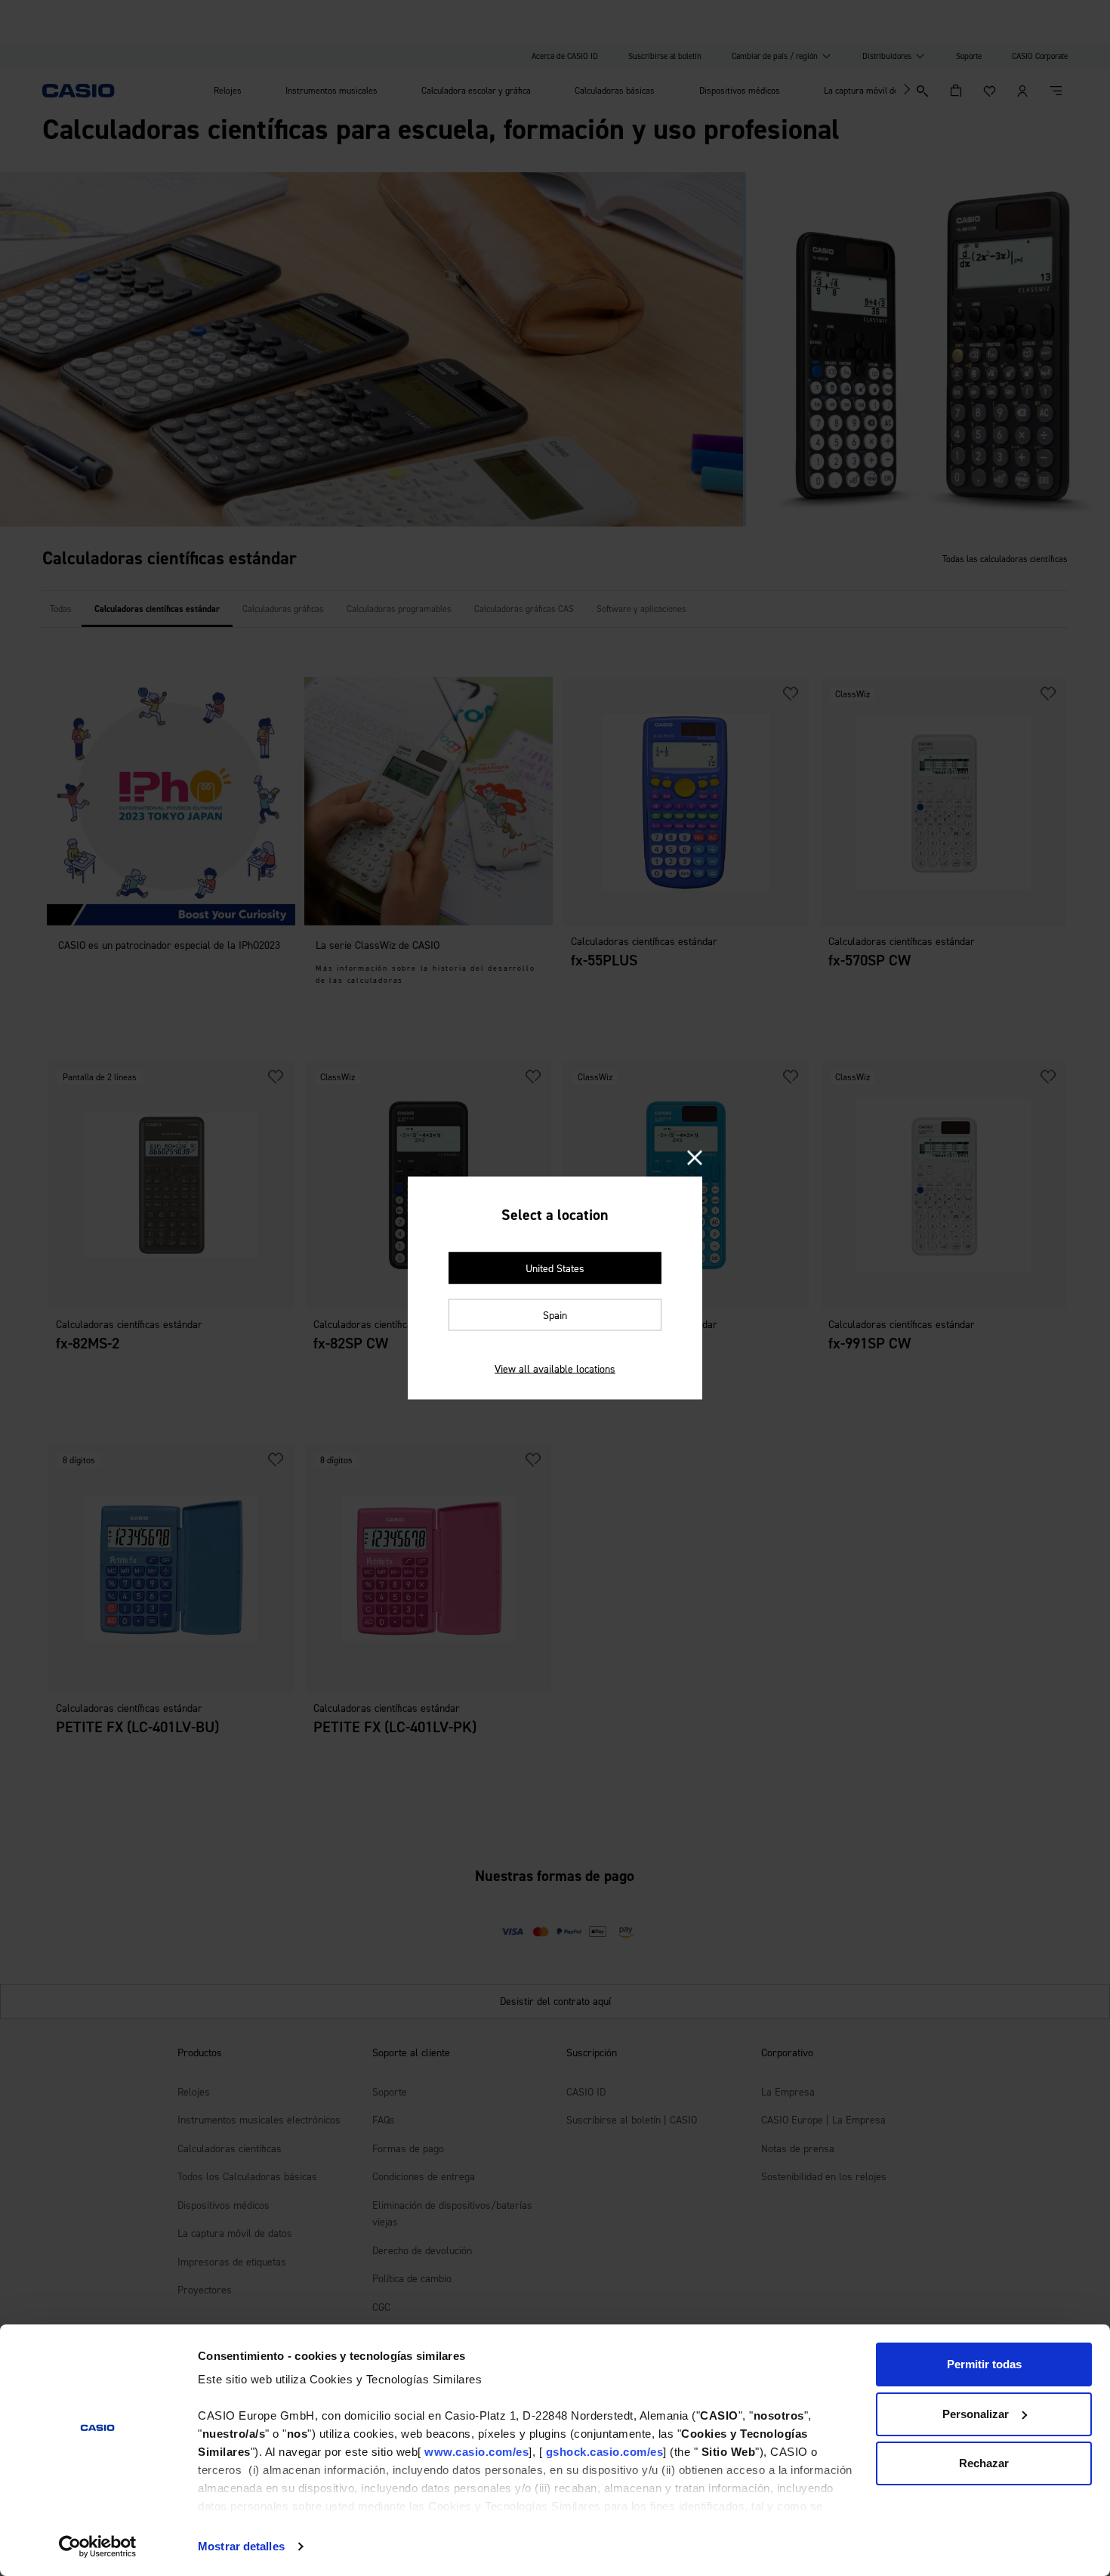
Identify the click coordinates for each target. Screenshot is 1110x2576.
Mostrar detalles (241, 2546)
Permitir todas (984, 2364)
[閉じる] (695, 1159)
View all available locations (555, 1369)
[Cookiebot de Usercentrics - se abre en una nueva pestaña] (98, 2547)
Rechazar (984, 2463)
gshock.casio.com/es (605, 2452)
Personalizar (976, 2414)
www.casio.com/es (476, 2452)
